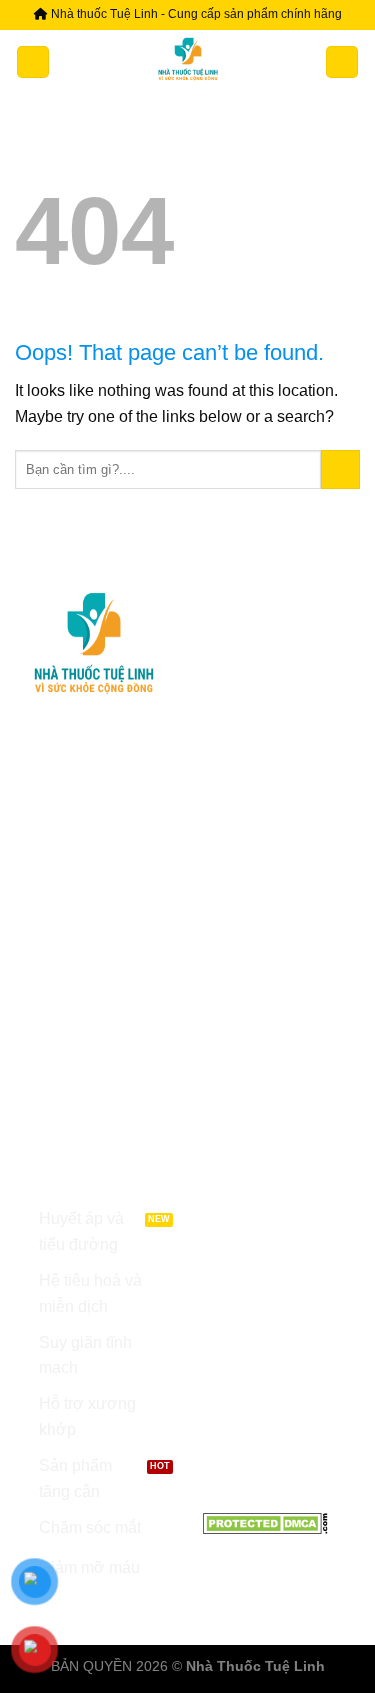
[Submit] (340, 469)
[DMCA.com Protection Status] (265, 1522)
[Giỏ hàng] (342, 62)
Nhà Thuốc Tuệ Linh (255, 1666)
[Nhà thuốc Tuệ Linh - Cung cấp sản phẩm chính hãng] (188, 62)
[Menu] (33, 62)
